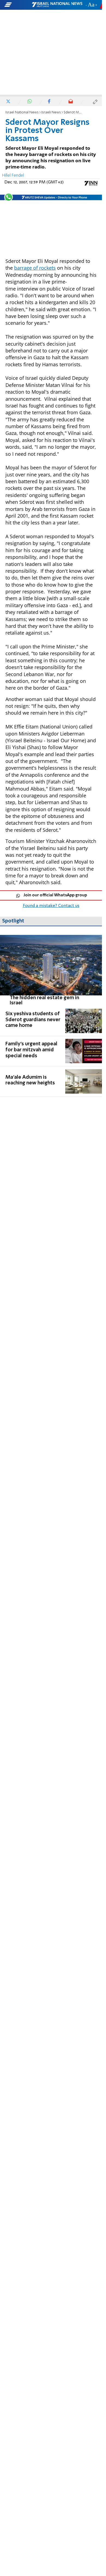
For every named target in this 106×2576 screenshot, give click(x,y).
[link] (51, 970)
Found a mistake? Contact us (51, 906)
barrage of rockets (35, 268)
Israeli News (51, 112)
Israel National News (22, 112)
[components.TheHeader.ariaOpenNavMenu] (18, 5)
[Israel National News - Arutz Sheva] (57, 5)
